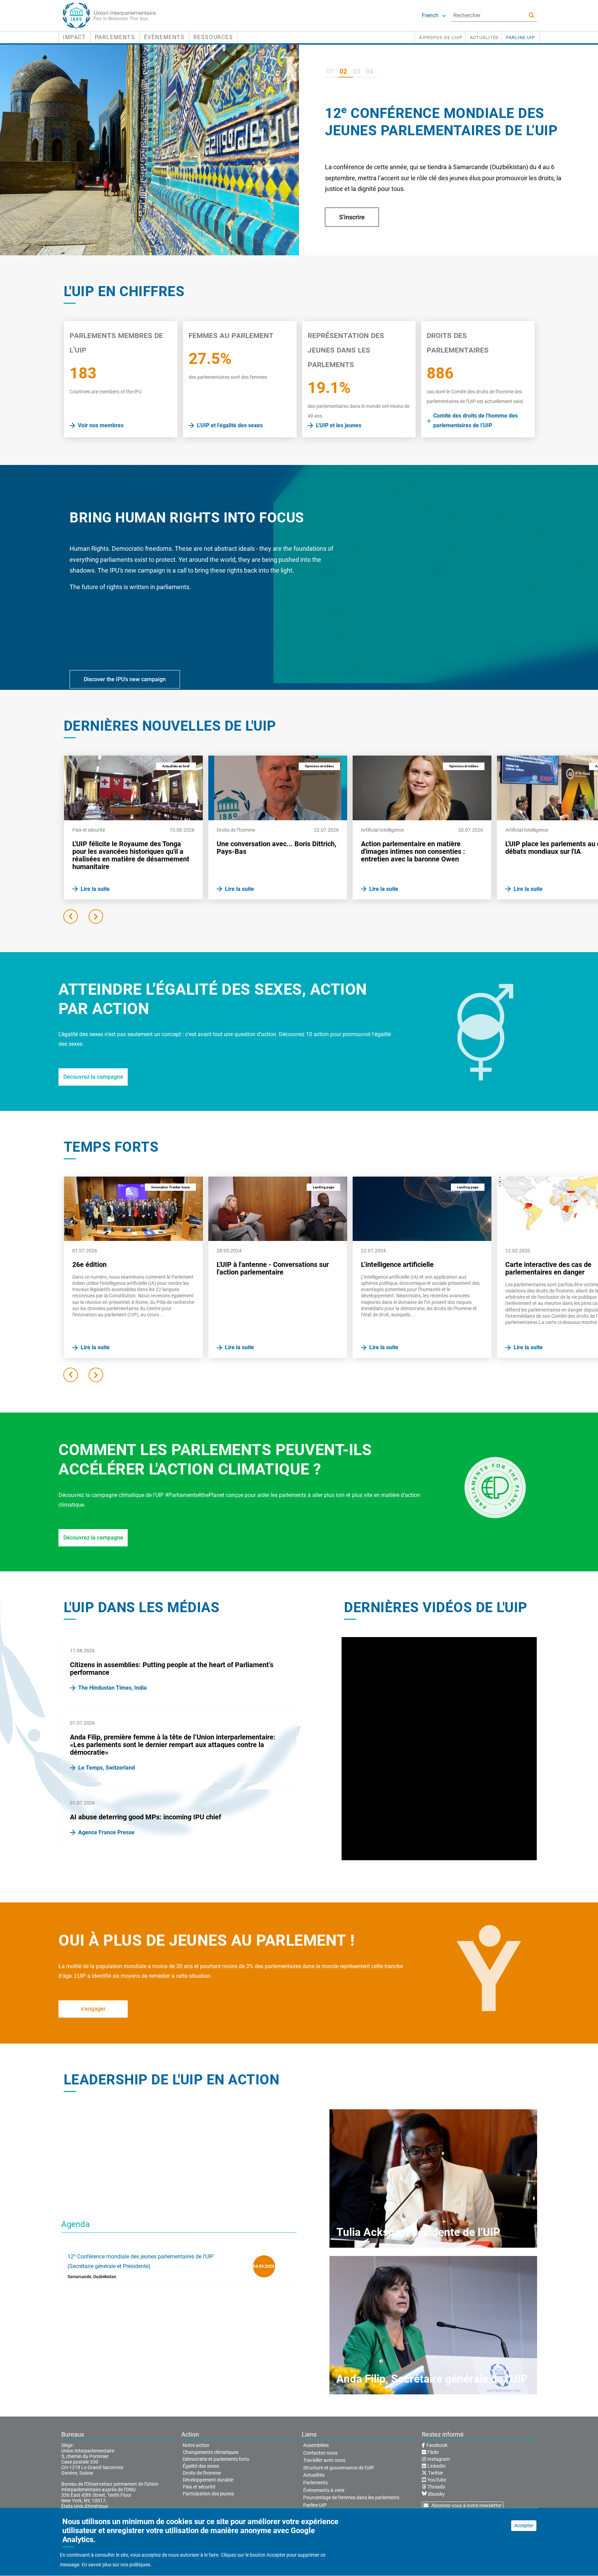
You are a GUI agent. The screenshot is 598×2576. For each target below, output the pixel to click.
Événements (164, 37)
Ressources (213, 37)
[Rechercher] (532, 15)
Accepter (524, 2525)
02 (343, 71)
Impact (75, 37)
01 (330, 71)
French (430, 15)
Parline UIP (520, 38)
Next (96, 916)
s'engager (93, 2009)
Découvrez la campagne (93, 1077)
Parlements (115, 37)
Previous (71, 916)
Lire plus (351, 240)
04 (370, 71)
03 (356, 71)
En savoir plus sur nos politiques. (117, 2565)
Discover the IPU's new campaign (125, 679)
